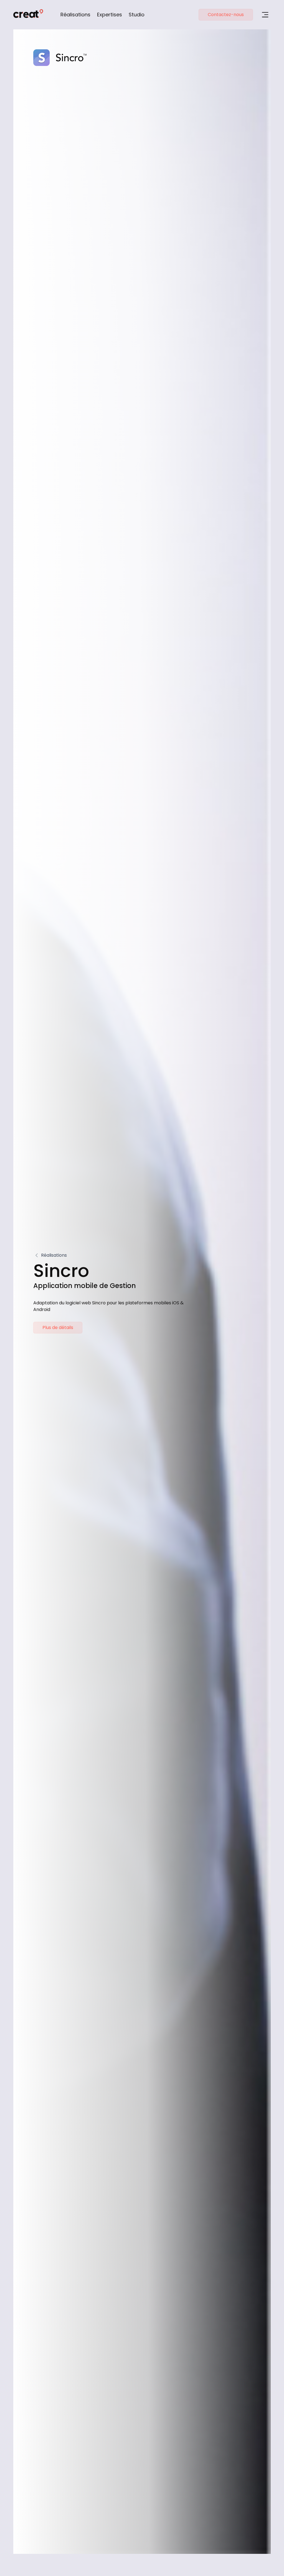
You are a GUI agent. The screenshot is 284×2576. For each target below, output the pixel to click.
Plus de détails (58, 1327)
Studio (137, 15)
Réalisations (75, 15)
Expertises (110, 15)
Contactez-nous (226, 15)
